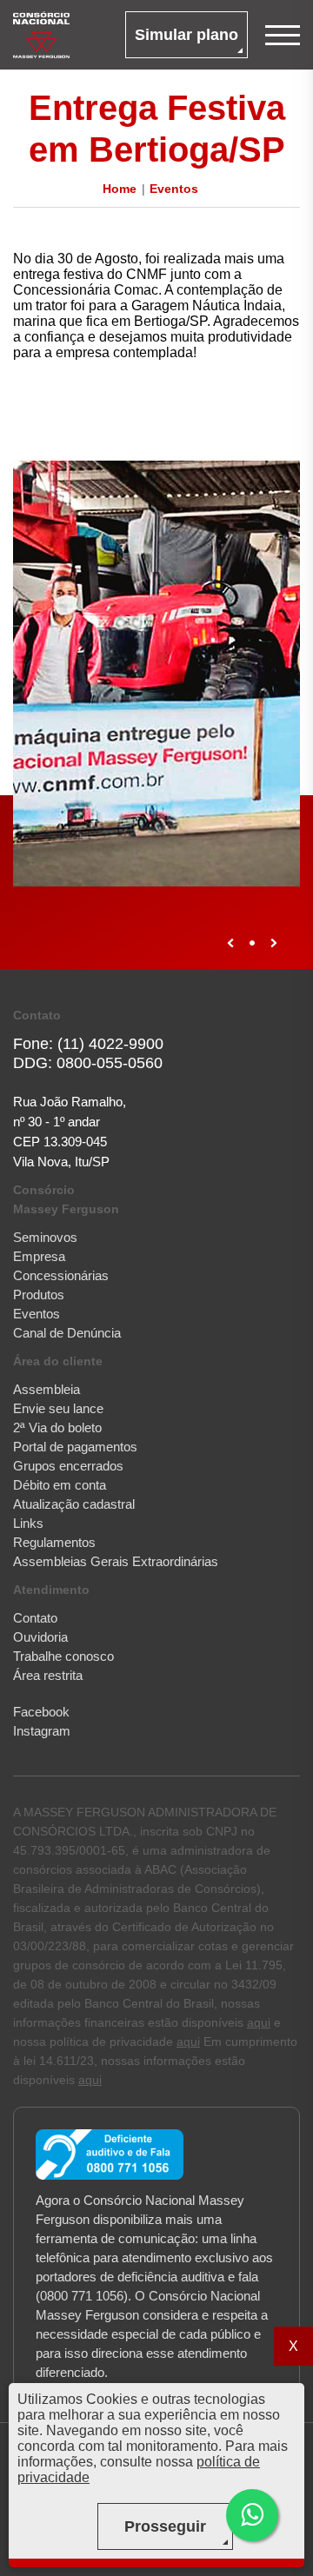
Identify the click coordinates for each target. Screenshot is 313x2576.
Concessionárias (61, 1275)
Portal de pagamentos (75, 1447)
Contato (35, 1618)
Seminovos (45, 1237)
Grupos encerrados (68, 1466)
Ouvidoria (40, 1637)
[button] (252, 2515)
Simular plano (186, 35)
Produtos (39, 1295)
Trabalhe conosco (63, 1656)
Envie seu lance (58, 1408)
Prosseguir (165, 2526)
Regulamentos (54, 1542)
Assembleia (47, 1389)
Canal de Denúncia (67, 1333)
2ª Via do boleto (57, 1427)
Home (120, 189)
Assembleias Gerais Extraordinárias (116, 1561)
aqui (259, 2022)
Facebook (41, 1712)
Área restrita (48, 1675)
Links (28, 1523)
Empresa (39, 1256)
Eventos (174, 189)
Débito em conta (60, 1485)
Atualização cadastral (74, 1504)
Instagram (42, 1731)
